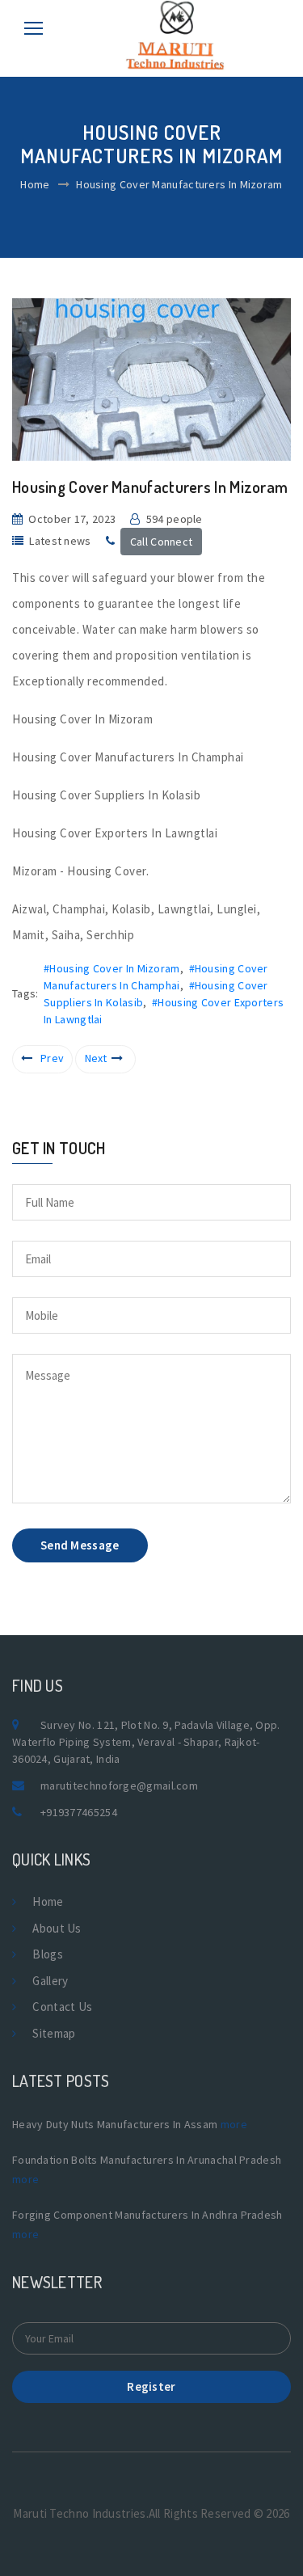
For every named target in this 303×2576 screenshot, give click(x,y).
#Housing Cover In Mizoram (112, 968)
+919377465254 (79, 1812)
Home (35, 184)
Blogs (48, 1954)
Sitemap (54, 2033)
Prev (52, 1058)
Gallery (50, 1981)
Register (151, 2386)
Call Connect (162, 542)
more (234, 2124)
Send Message (80, 1545)
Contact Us (62, 2007)
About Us (57, 1928)
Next (96, 1058)
